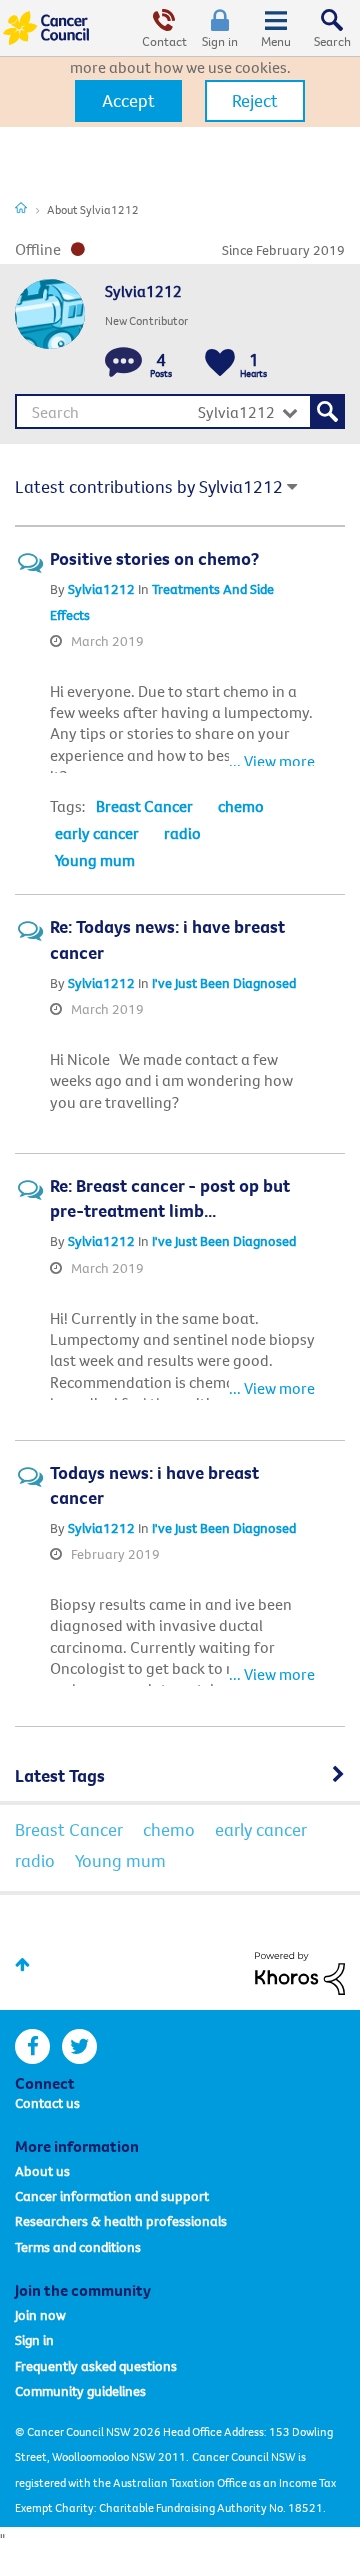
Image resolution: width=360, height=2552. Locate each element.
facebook (32, 2046)
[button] (128, 101)
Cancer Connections (21, 207)
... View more (272, 761)
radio (182, 833)
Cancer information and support (112, 2196)
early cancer (97, 833)
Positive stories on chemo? (154, 558)
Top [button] (22, 1964)
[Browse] (276, 28)
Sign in (220, 41)
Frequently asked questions (96, 2366)
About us (42, 2171)
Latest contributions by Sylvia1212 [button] (149, 486)
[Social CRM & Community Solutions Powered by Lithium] (300, 1971)
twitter (79, 2046)
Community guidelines (80, 2391)
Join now (40, 2315)
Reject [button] (255, 100)
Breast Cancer (144, 806)
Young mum (95, 860)
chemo (241, 806)
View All (180, 1772)
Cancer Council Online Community (48, 28)
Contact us (47, 2103)
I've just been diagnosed (224, 983)
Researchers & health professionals (121, 2221)
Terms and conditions (78, 2247)
